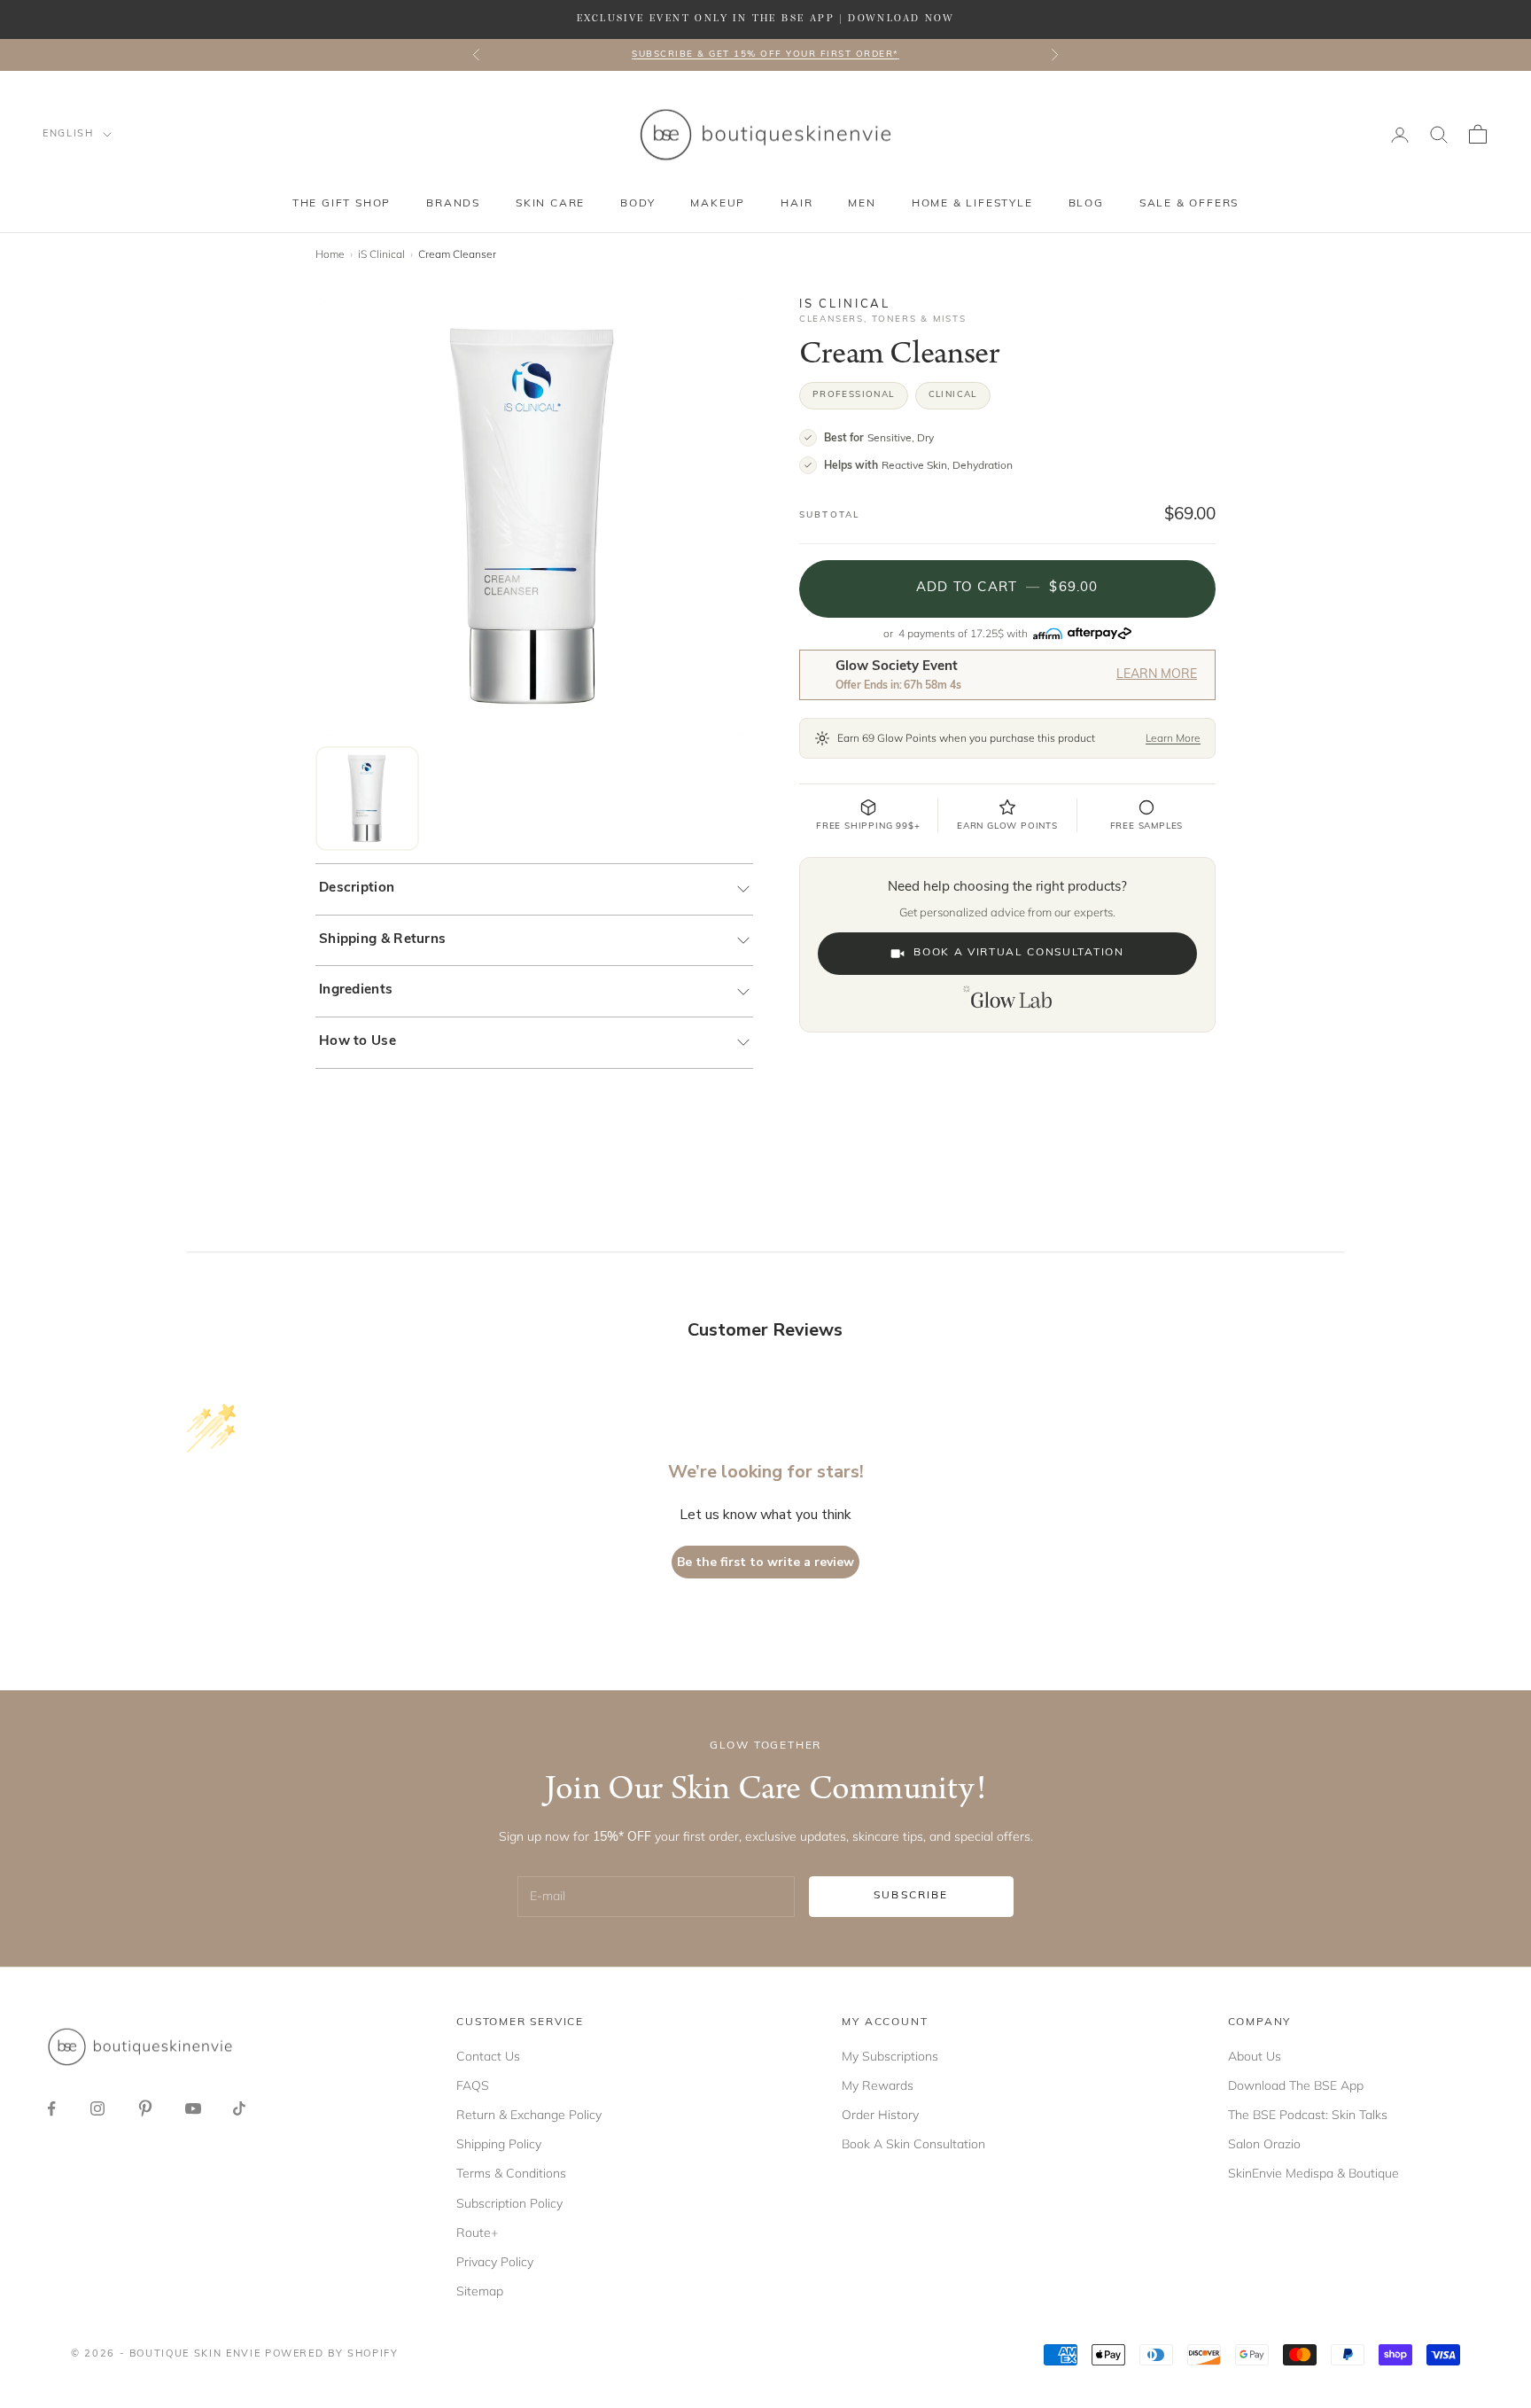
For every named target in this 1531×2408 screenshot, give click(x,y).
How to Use (357, 1042)
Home (330, 254)
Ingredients (356, 990)
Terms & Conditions (511, 2173)
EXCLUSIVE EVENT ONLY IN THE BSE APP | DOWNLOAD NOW (765, 19)
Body (637, 204)
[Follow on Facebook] (51, 2108)
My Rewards (878, 2085)
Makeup (718, 204)
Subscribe (911, 1896)
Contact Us (488, 2056)
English (68, 134)
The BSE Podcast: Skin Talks (1308, 2115)
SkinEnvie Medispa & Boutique (1313, 2173)
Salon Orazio (1264, 2144)
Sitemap (480, 2291)
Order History (880, 2115)
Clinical (953, 395)
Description (357, 888)
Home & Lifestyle (972, 204)
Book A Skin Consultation (913, 2144)
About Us (1255, 2056)
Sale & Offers (1189, 204)
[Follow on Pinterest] (145, 2108)
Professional (854, 395)
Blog (1086, 204)
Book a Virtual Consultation (1018, 953)
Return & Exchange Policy (529, 2115)
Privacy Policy (495, 2262)
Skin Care (550, 204)
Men (862, 204)
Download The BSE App (1296, 2085)
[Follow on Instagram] (97, 2108)
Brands (453, 204)
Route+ (477, 2233)
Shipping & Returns (382, 940)
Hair (797, 204)
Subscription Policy (509, 2203)
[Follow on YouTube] (193, 2108)
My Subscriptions (890, 2056)
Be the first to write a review (765, 1562)
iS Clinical (381, 254)
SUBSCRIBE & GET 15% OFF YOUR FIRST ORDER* (765, 55)
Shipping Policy (499, 2144)
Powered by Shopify (332, 2354)
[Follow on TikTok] (239, 2108)
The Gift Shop (342, 204)
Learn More (1157, 675)
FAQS (473, 2085)
